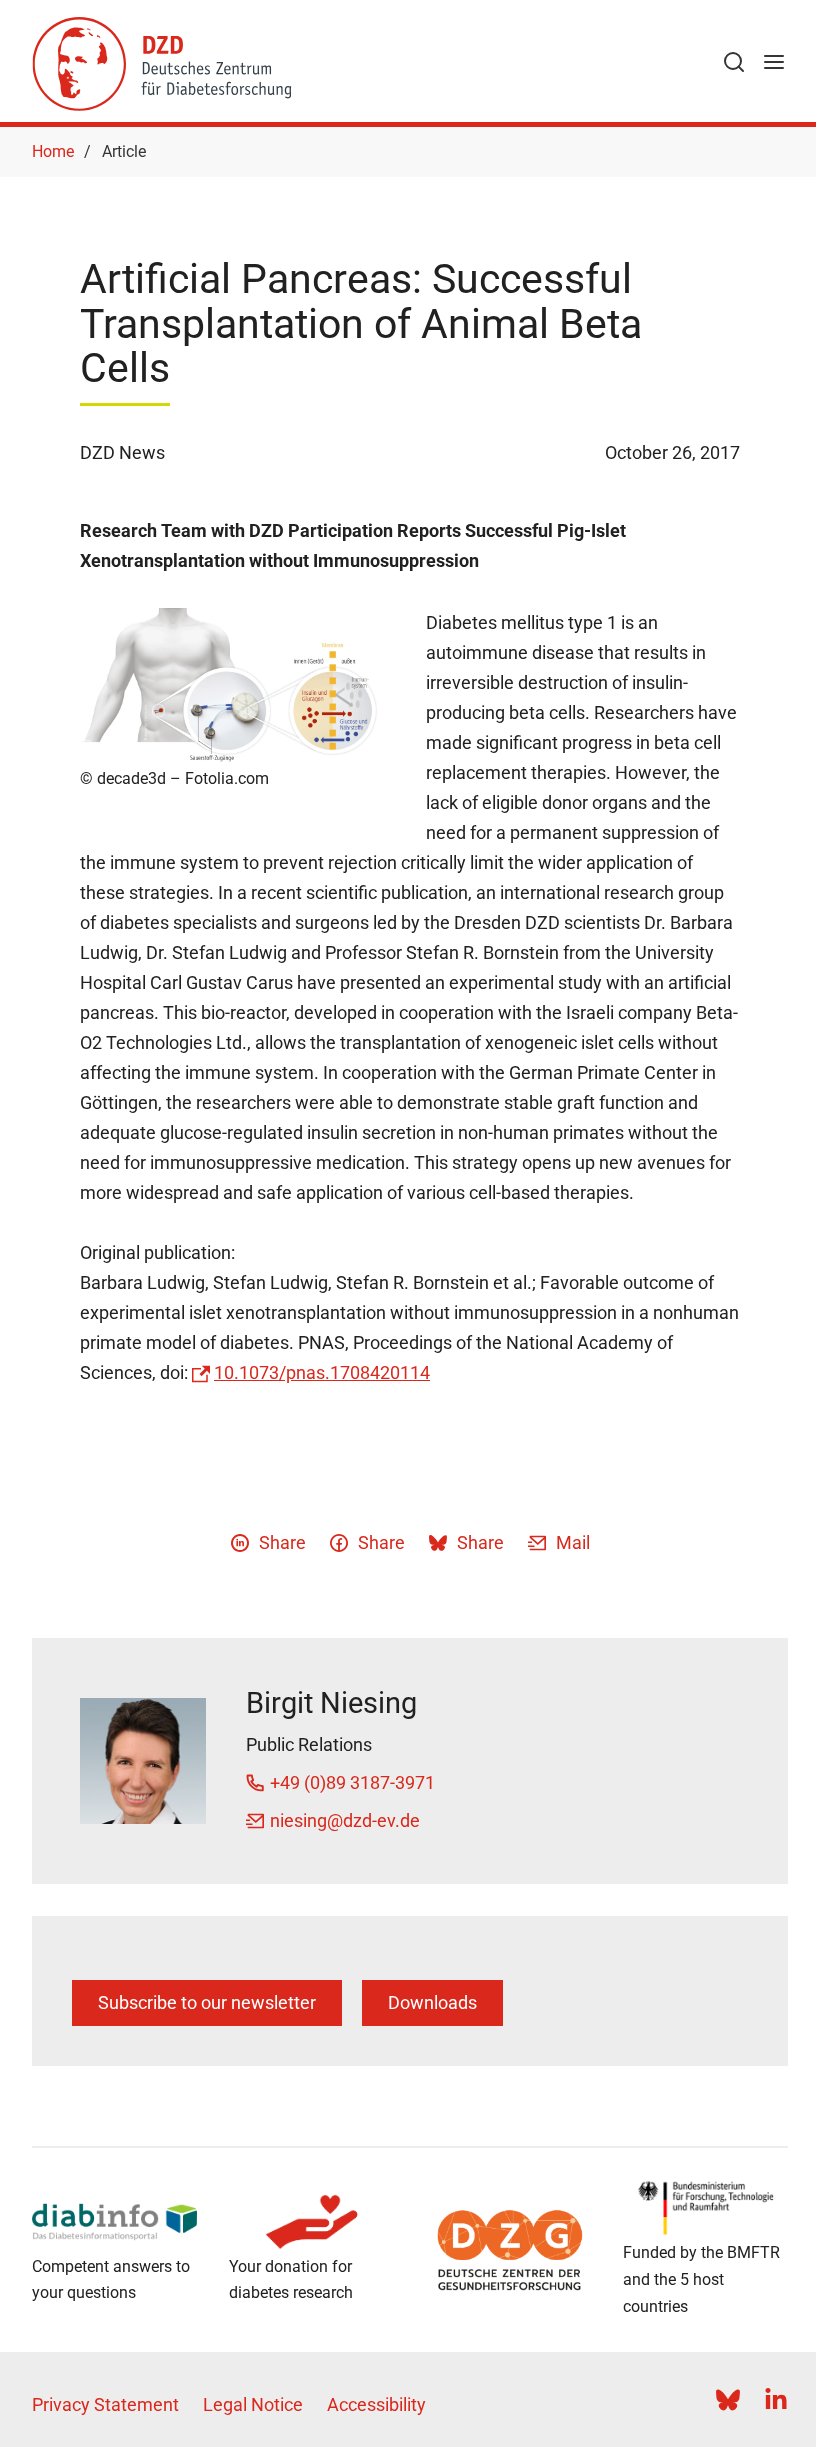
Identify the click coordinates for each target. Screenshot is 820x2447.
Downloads (432, 2002)
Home (53, 151)
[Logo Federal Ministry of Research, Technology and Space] (705, 2208)
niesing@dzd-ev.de (345, 1820)
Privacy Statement (105, 2404)
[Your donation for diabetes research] (311, 2222)
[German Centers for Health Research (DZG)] (508, 2250)
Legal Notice (253, 2404)
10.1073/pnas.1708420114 (322, 1372)
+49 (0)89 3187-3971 (352, 1782)
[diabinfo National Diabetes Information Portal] (114, 2222)
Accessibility (376, 2404)
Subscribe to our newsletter (207, 2002)
